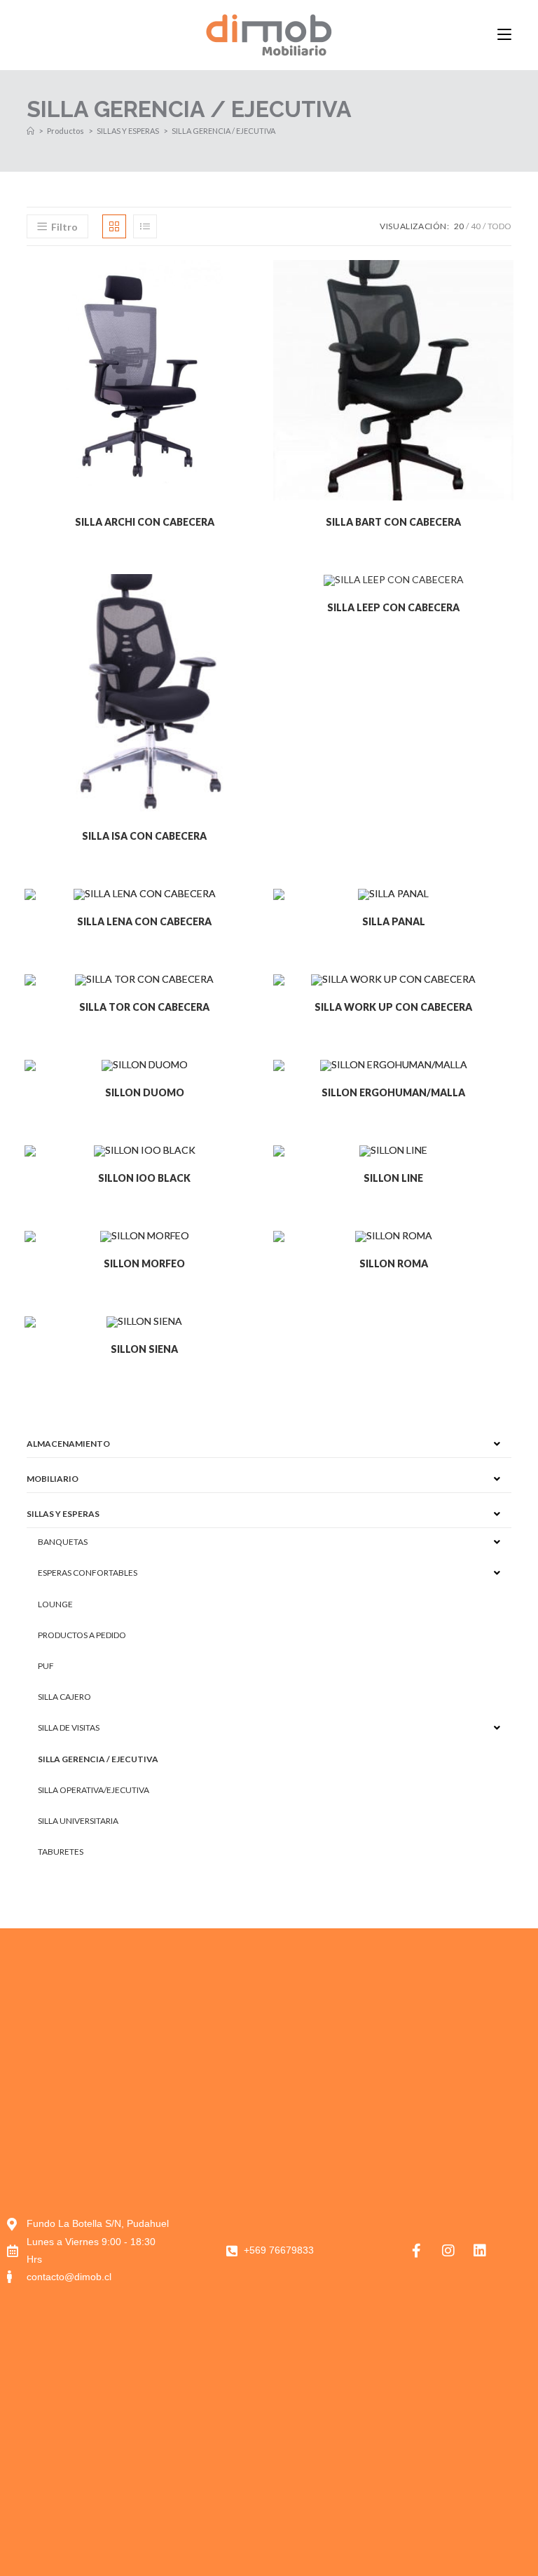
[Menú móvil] (504, 35)
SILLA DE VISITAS (69, 1727)
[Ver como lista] (145, 226)
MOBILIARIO (53, 1479)
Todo (499, 226)
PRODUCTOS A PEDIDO (82, 1635)
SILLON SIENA (144, 1349)
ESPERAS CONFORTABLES (88, 1573)
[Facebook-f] (417, 2251)
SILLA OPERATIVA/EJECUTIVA (94, 1790)
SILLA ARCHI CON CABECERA (145, 522)
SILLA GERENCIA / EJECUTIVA (223, 131)
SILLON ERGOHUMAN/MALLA (393, 1092)
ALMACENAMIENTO (68, 1444)
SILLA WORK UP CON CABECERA (393, 1007)
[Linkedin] (480, 2251)
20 (459, 226)
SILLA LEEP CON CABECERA (393, 607)
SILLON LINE (393, 1178)
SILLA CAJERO (64, 1697)
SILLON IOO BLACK (144, 1178)
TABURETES (61, 1852)
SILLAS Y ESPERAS (63, 1514)
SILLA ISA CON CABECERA (144, 836)
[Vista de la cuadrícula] (114, 226)
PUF (46, 1666)
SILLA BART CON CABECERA (393, 522)
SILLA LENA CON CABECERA (144, 921)
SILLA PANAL (394, 921)
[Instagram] (448, 2251)
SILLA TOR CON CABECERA (144, 1007)
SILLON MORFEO (144, 1263)
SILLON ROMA (394, 1263)
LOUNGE (55, 1604)
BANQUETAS (63, 1542)
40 (476, 226)
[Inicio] (30, 131)
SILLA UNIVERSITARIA (78, 1821)
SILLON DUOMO (145, 1092)
